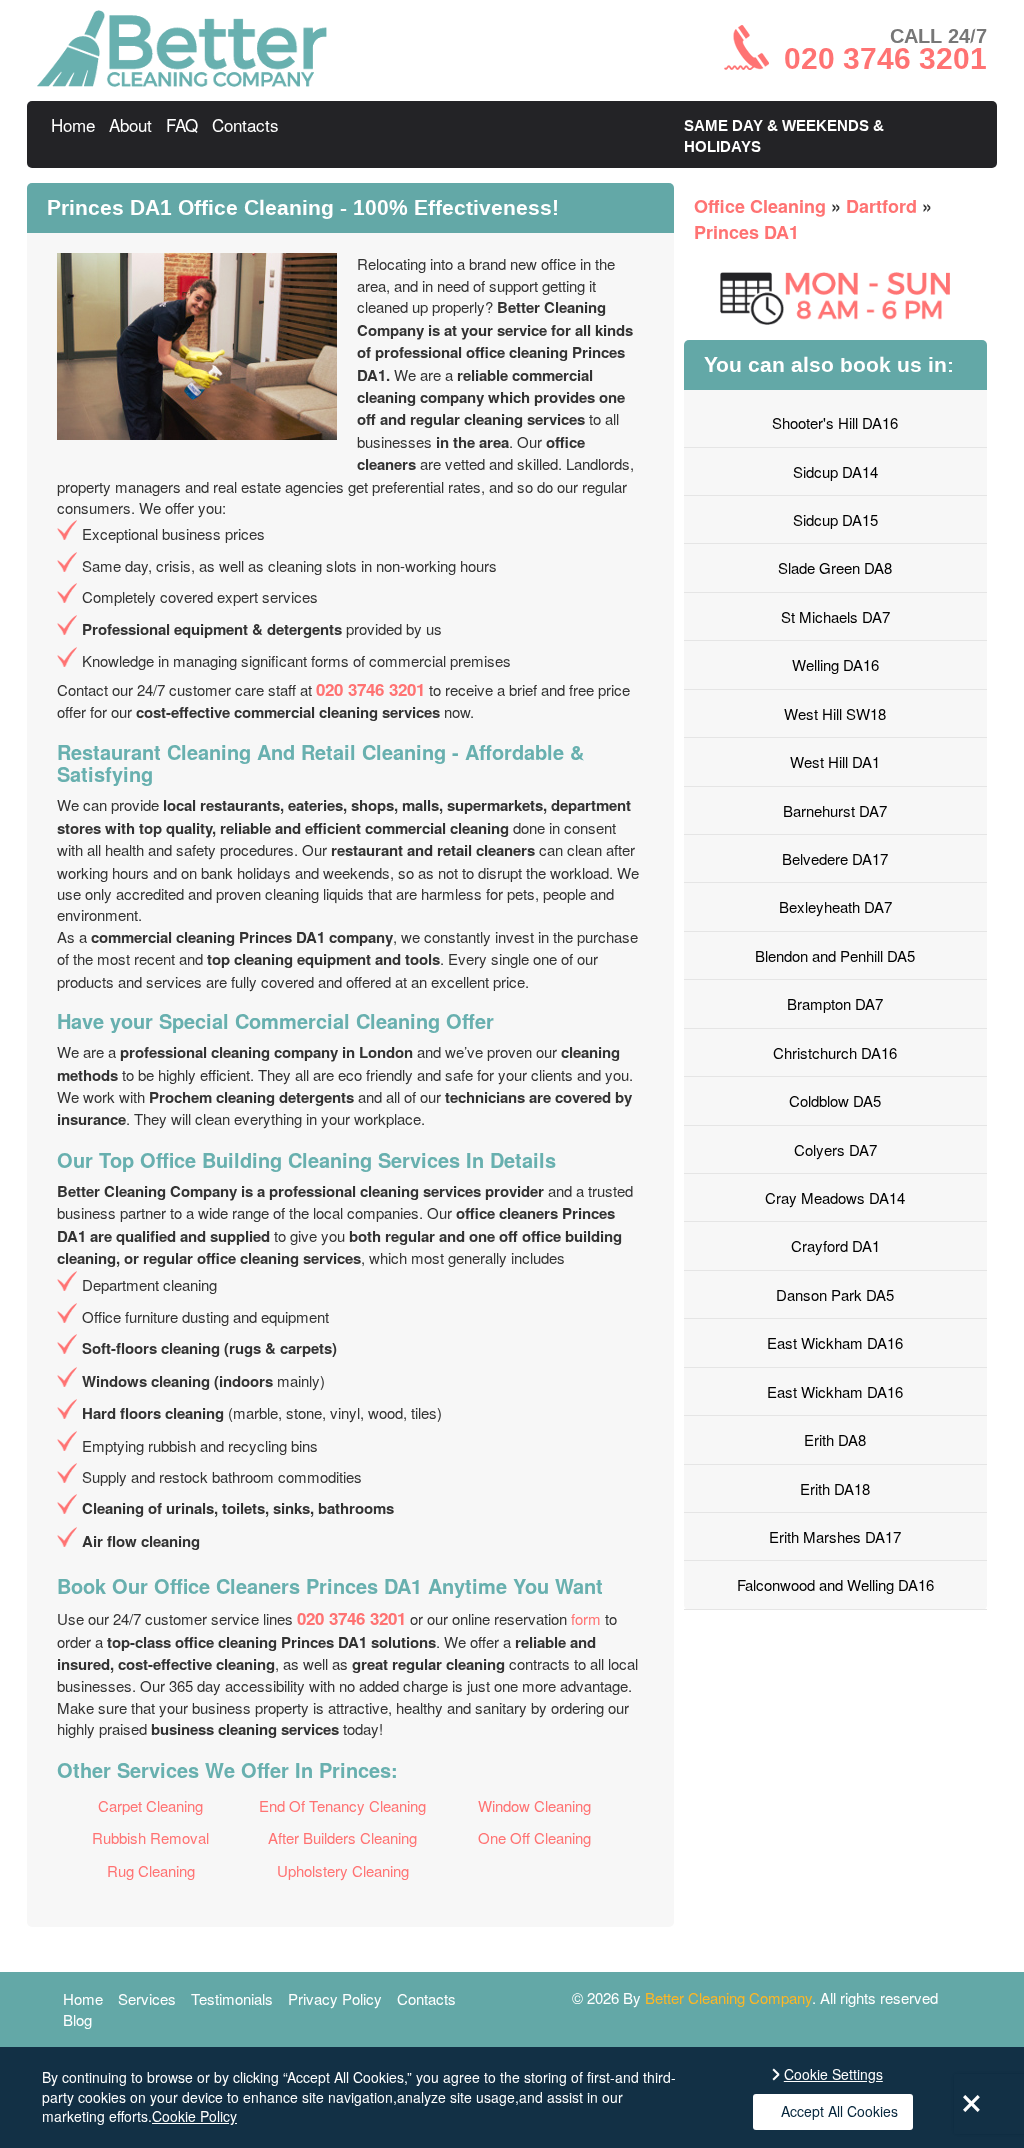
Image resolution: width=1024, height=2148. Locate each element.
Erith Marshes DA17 (835, 1536)
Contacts (245, 124)
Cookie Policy (194, 2116)
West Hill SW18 (835, 713)
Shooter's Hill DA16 (835, 422)
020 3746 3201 (370, 689)
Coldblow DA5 (835, 1100)
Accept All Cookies (839, 2111)
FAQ (182, 124)
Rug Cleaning (151, 1870)
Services (147, 1998)
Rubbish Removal (150, 1837)
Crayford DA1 (835, 1245)
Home (73, 124)
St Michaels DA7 (835, 616)
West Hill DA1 (835, 761)
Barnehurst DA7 (835, 810)
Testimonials (232, 1998)
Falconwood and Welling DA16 (835, 1584)
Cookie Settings (833, 2074)
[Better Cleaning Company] (182, 80)
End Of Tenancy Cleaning (342, 1805)
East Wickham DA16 (835, 1342)
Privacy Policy (335, 1998)
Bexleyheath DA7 (835, 906)
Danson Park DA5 (835, 1294)
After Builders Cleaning (342, 1837)
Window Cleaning (534, 1805)
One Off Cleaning (534, 1837)
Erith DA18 (835, 1488)
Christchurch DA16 (835, 1052)
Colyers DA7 (835, 1149)
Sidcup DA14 (835, 471)
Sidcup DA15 (835, 519)
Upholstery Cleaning (343, 1870)
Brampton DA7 (835, 1003)
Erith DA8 (835, 1439)
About (130, 124)
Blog (77, 2019)
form (586, 1618)
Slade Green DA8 (835, 567)
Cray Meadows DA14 (835, 1197)
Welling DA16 (835, 664)
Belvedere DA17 (835, 858)
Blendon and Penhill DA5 (835, 955)
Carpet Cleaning (150, 1805)
